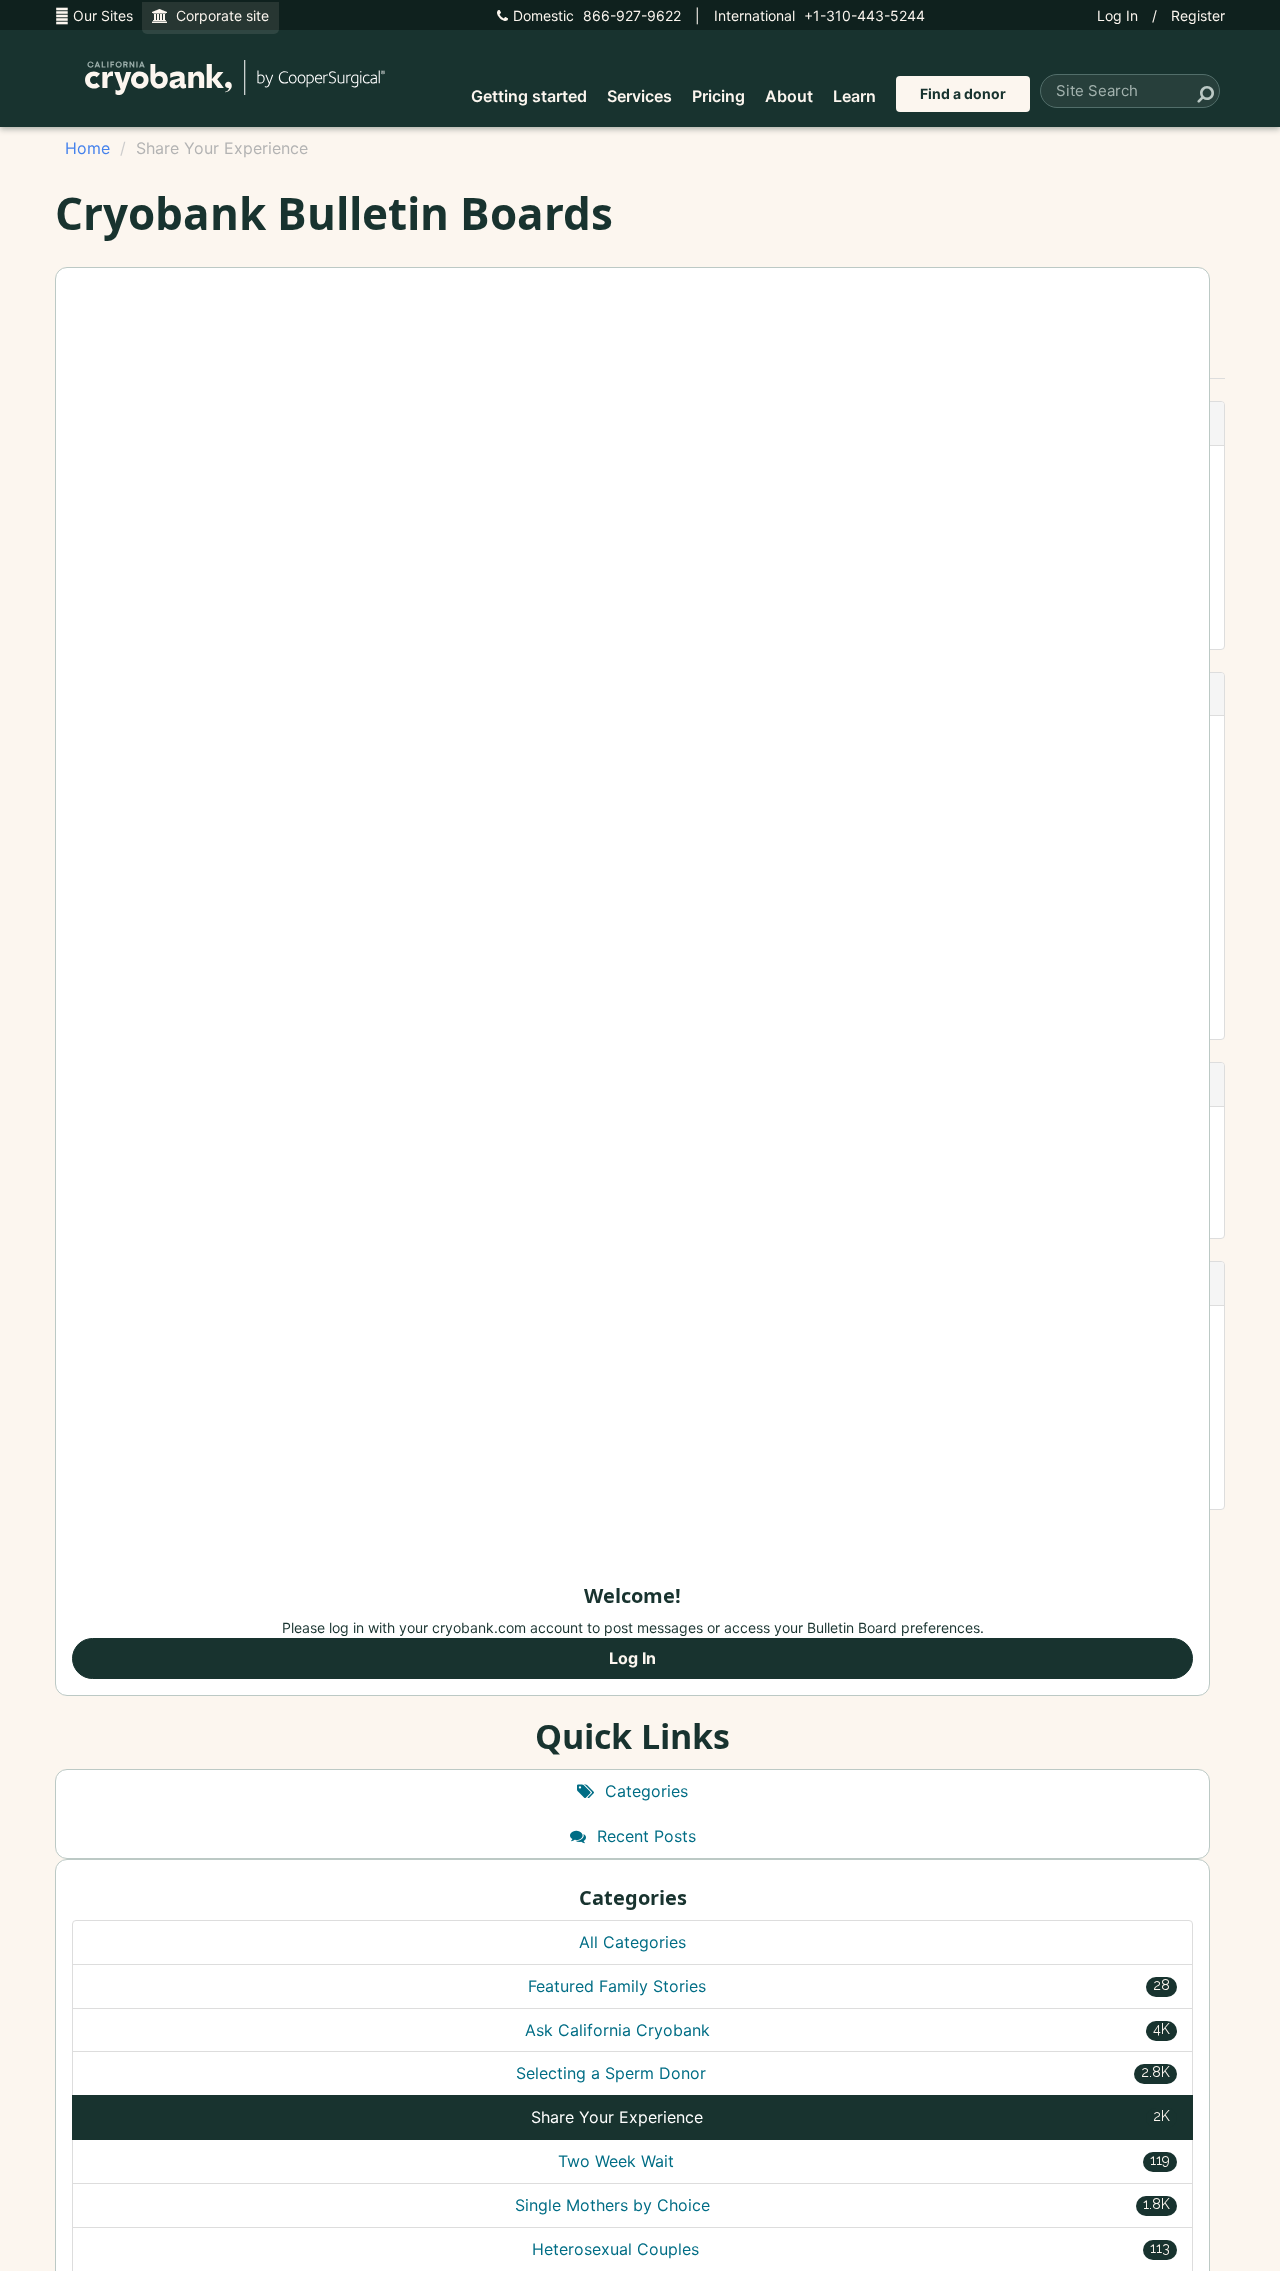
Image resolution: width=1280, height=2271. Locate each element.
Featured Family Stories (849, 1986)
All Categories (632, 1942)
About (789, 96)
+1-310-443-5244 (819, 15)
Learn (854, 96)
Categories (644, 1791)
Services (639, 96)
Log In (1117, 15)
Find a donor (963, 93)
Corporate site (218, 15)
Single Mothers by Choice (843, 2205)
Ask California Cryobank (848, 2030)
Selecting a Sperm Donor (843, 2073)
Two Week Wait (864, 2161)
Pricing (718, 96)
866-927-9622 (597, 15)
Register (1198, 15)
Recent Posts (644, 1836)
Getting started (529, 96)
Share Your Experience (850, 2117)
